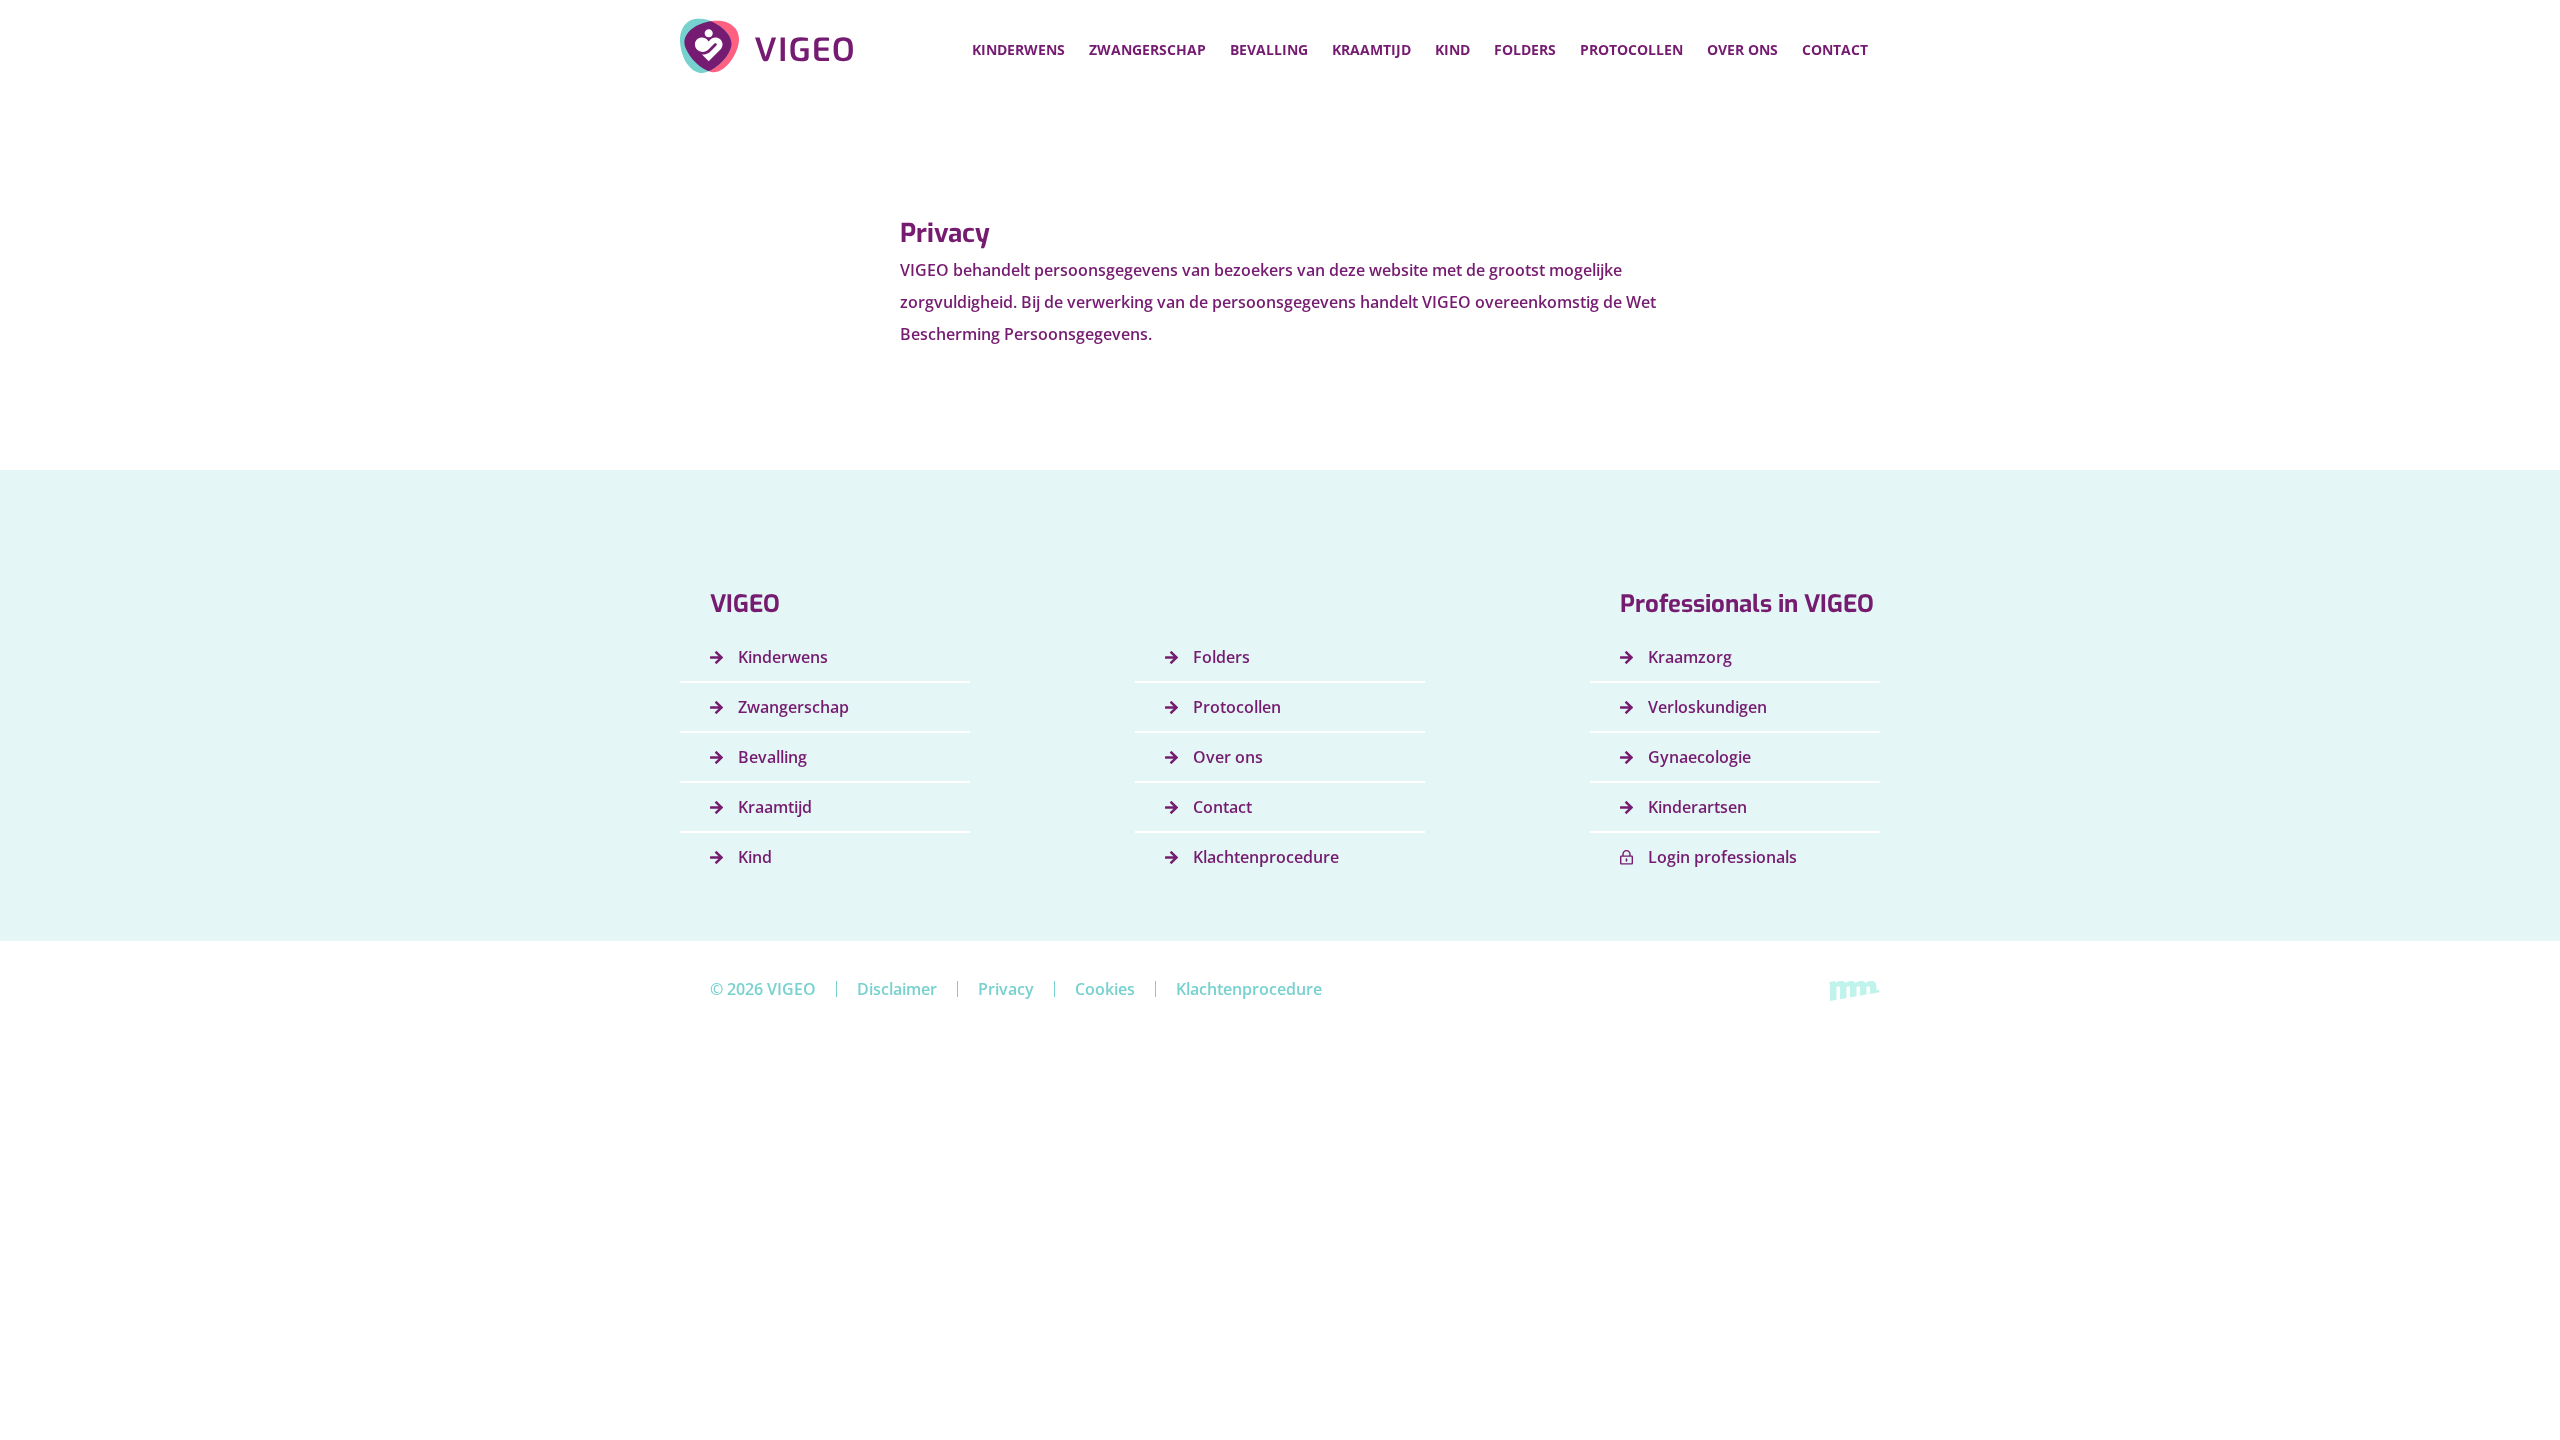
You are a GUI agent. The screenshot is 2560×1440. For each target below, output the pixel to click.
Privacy (1006, 989)
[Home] (767, 45)
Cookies (1105, 989)
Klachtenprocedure (1249, 989)
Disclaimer (897, 989)
